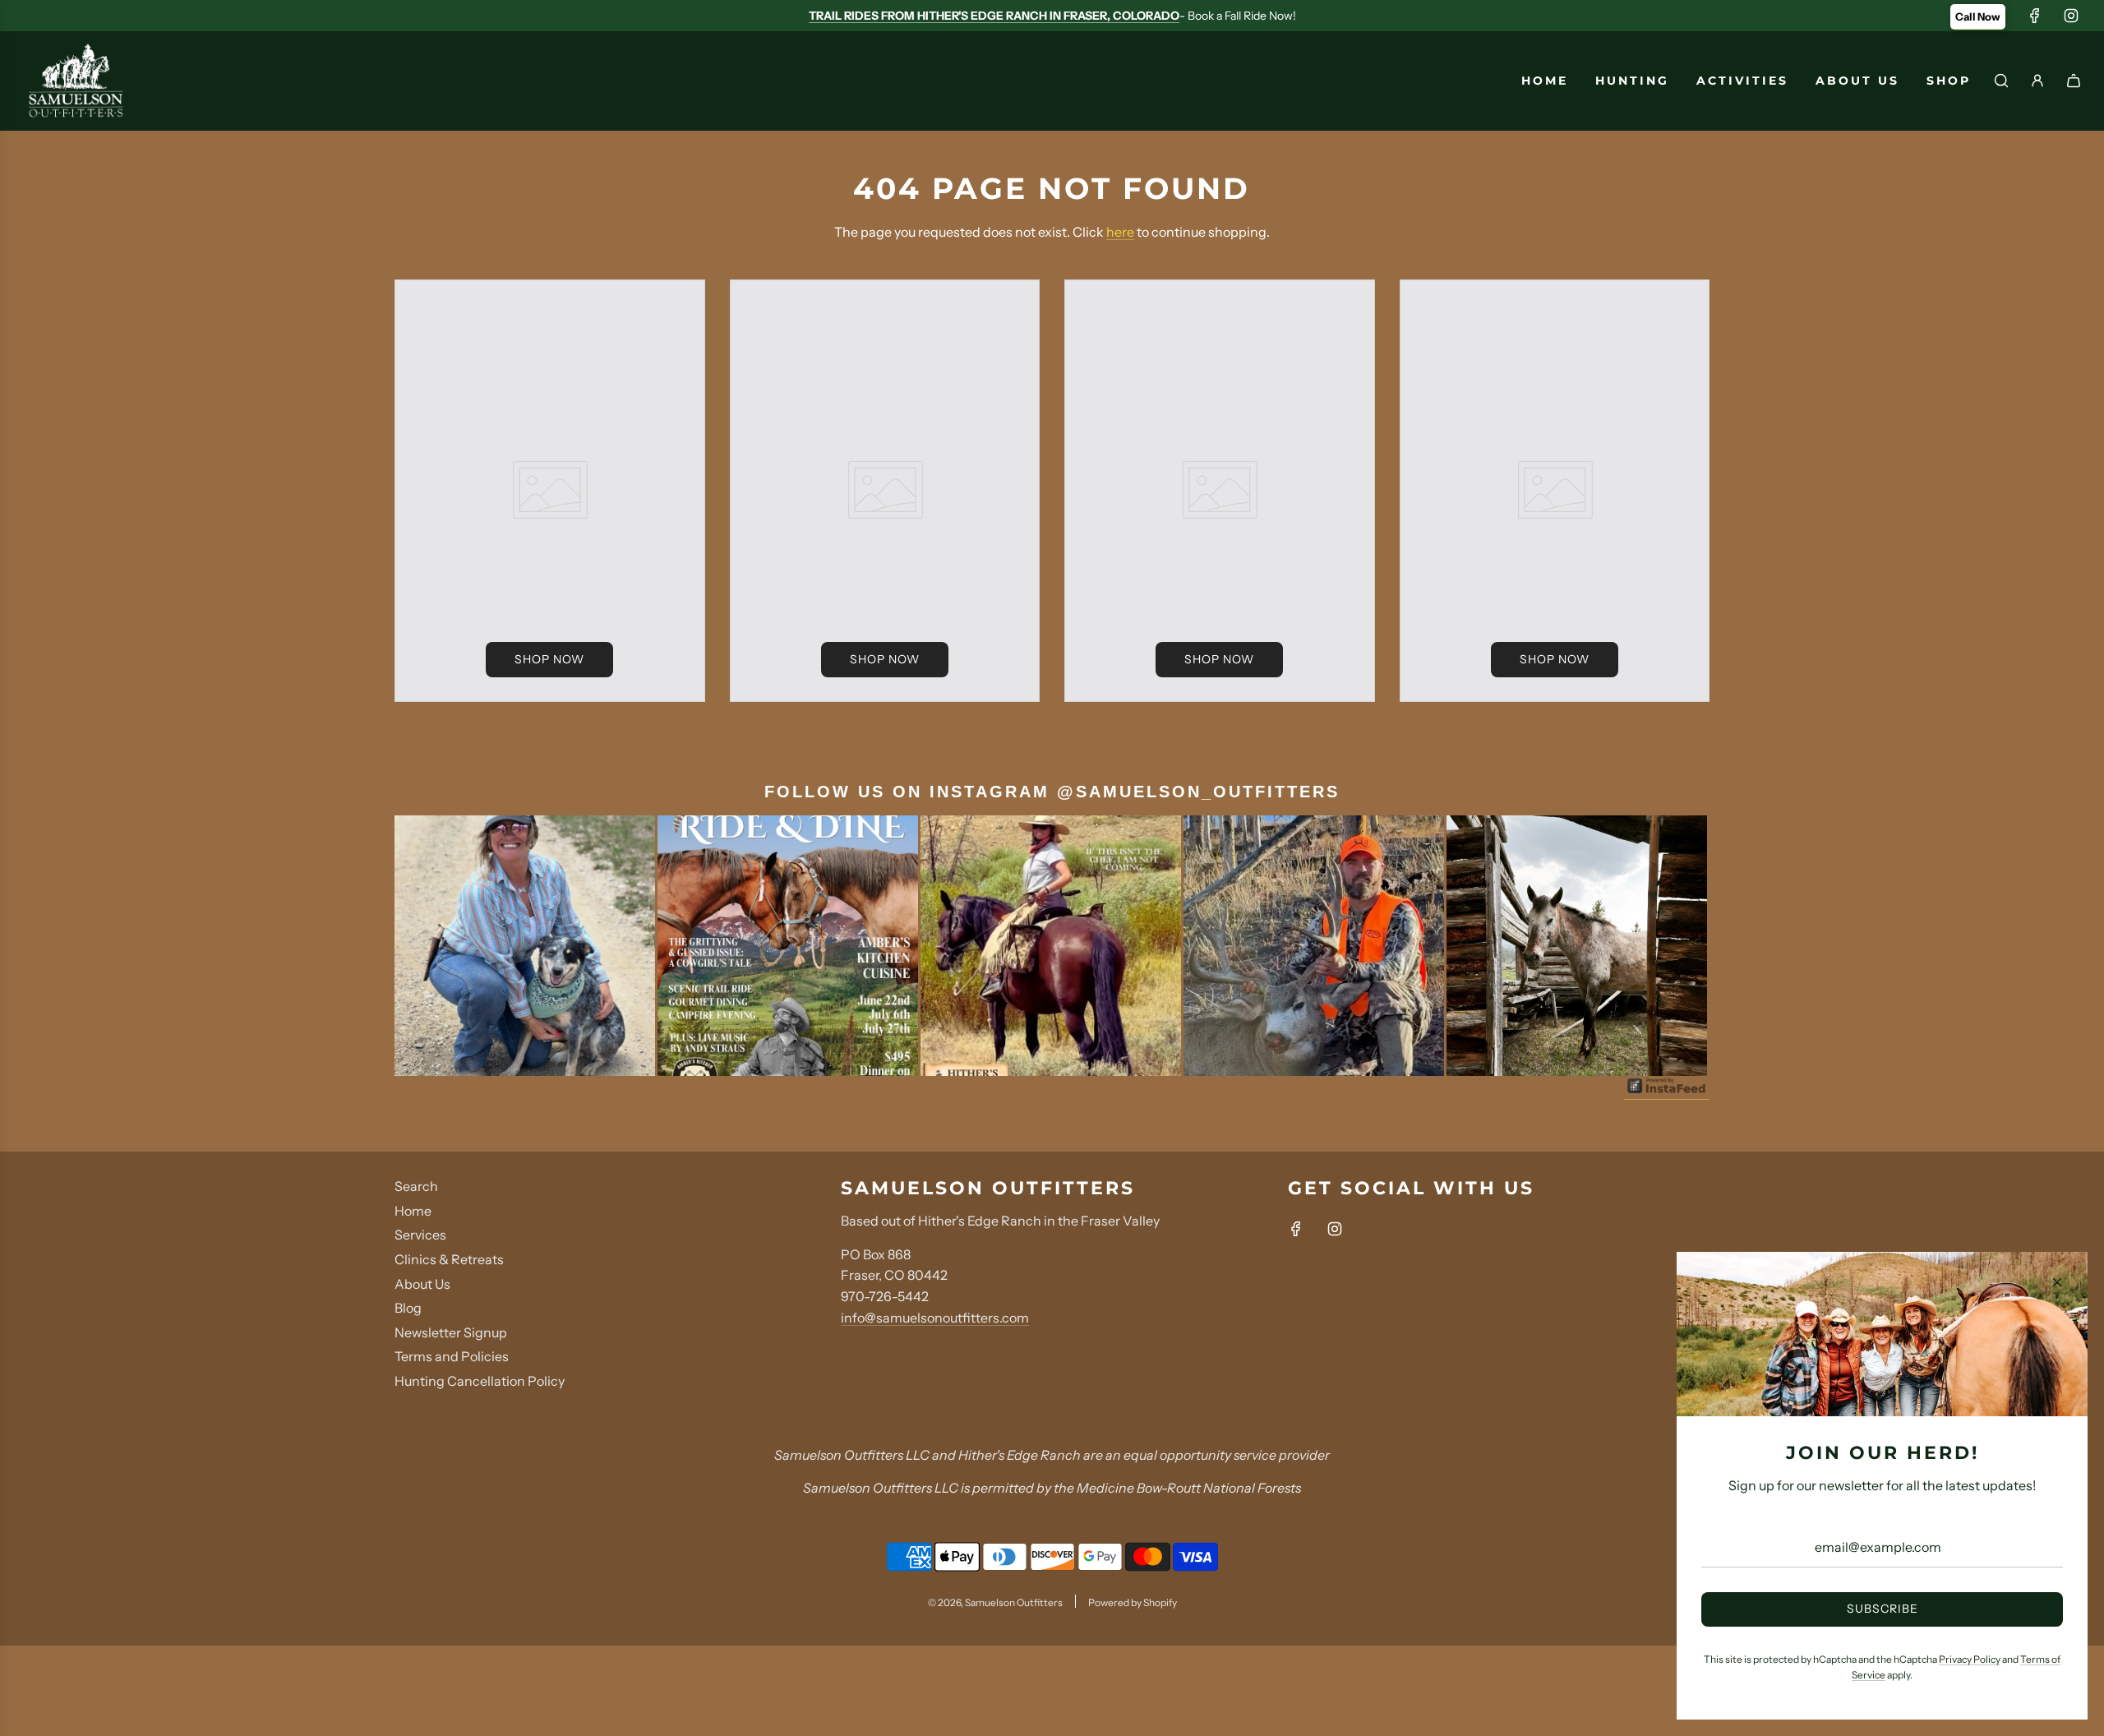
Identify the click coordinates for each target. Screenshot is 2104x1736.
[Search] (2001, 81)
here (1120, 232)
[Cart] (2074, 81)
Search (416, 1186)
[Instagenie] (1667, 1092)
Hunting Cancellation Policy (480, 1381)
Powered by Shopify (1133, 1602)
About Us (422, 1284)
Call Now (1978, 16)
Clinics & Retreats (449, 1259)
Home (413, 1211)
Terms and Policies (452, 1356)
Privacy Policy (1970, 1659)
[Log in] (2037, 81)
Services (420, 1235)
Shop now (549, 659)
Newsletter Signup (451, 1332)
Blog (408, 1308)
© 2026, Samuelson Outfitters (995, 1602)
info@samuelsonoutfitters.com (935, 1318)
